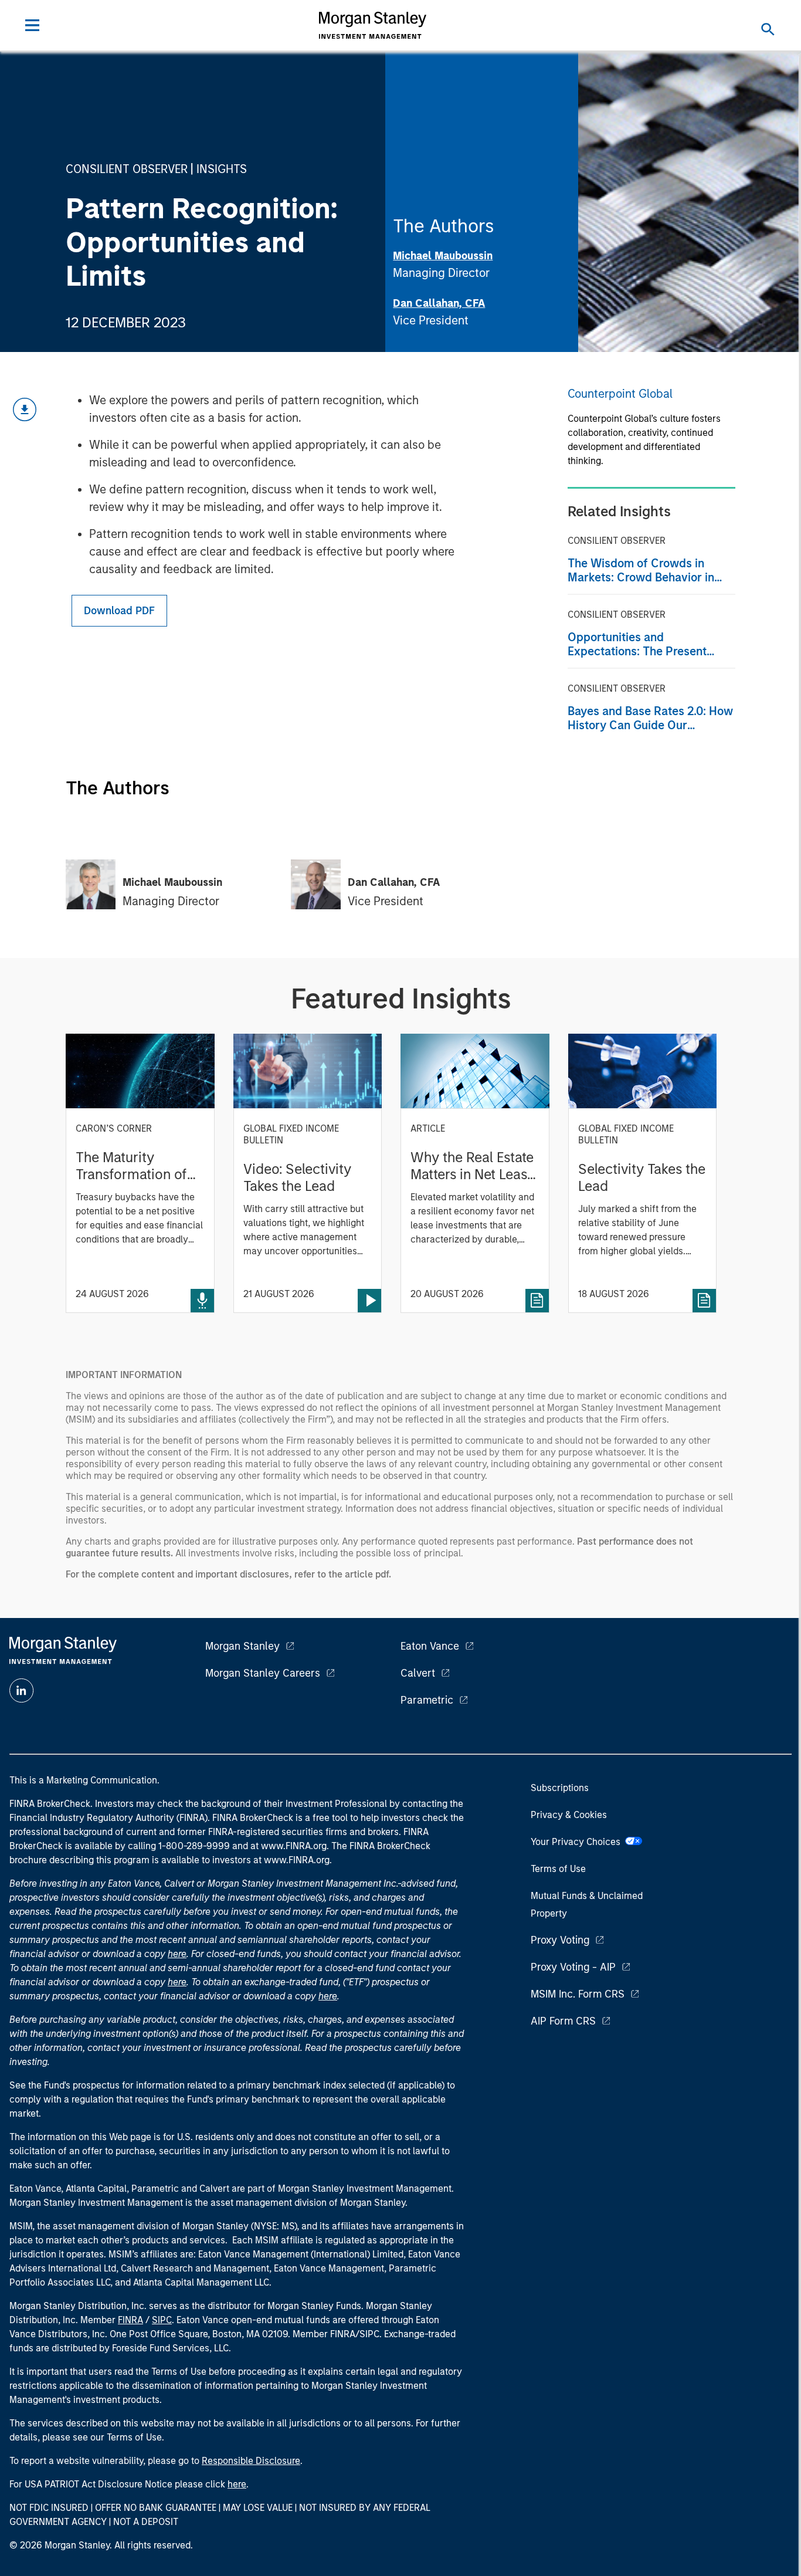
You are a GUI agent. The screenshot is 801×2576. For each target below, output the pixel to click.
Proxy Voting (560, 1940)
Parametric (427, 1700)
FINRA (130, 2320)
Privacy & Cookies (569, 1815)
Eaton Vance (430, 1646)
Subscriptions (560, 1788)
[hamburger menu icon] (32, 25)
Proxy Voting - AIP (573, 1967)
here (177, 1954)
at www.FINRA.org (289, 1846)
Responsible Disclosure (251, 2461)
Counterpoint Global (620, 394)
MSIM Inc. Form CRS (578, 1994)
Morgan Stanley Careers (263, 1673)
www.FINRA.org (297, 1860)
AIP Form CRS (563, 2021)
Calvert (418, 1673)
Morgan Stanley (242, 1646)
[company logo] (373, 25)
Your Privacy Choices (578, 1842)
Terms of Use (558, 1869)
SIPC (162, 2320)
